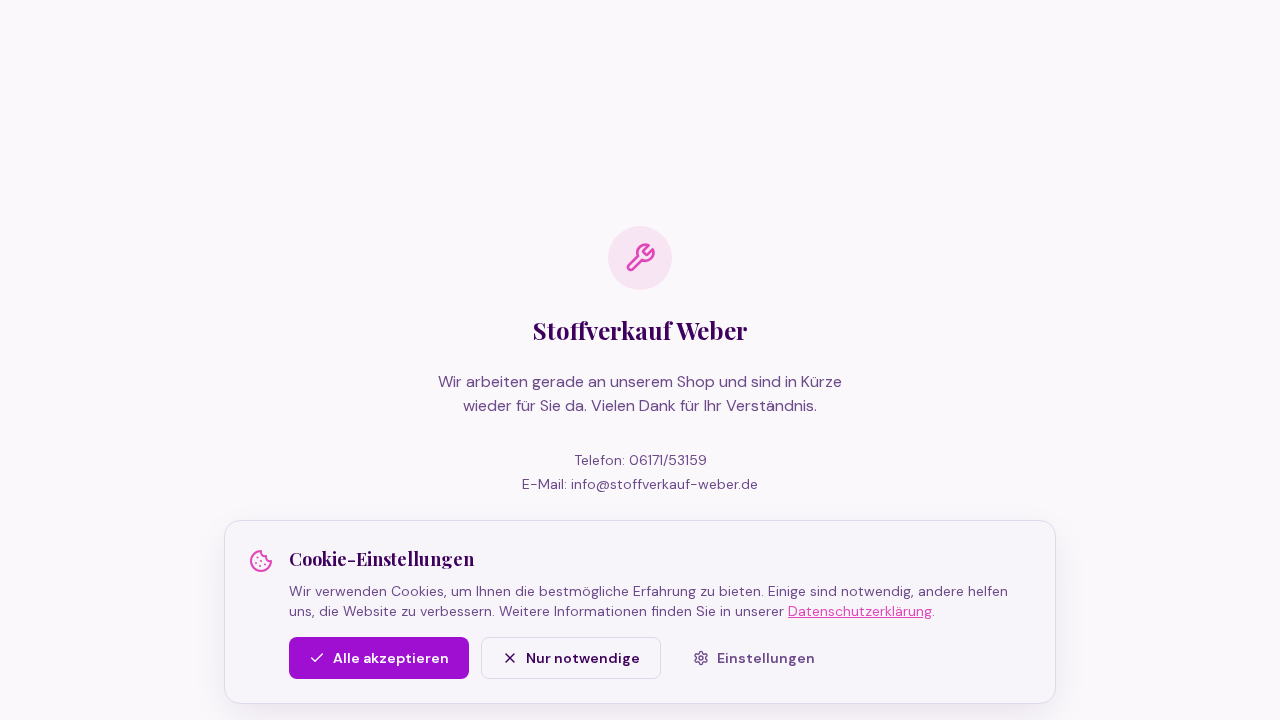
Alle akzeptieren (391, 658)
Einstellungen (766, 658)
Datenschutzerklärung (860, 611)
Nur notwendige (583, 658)
